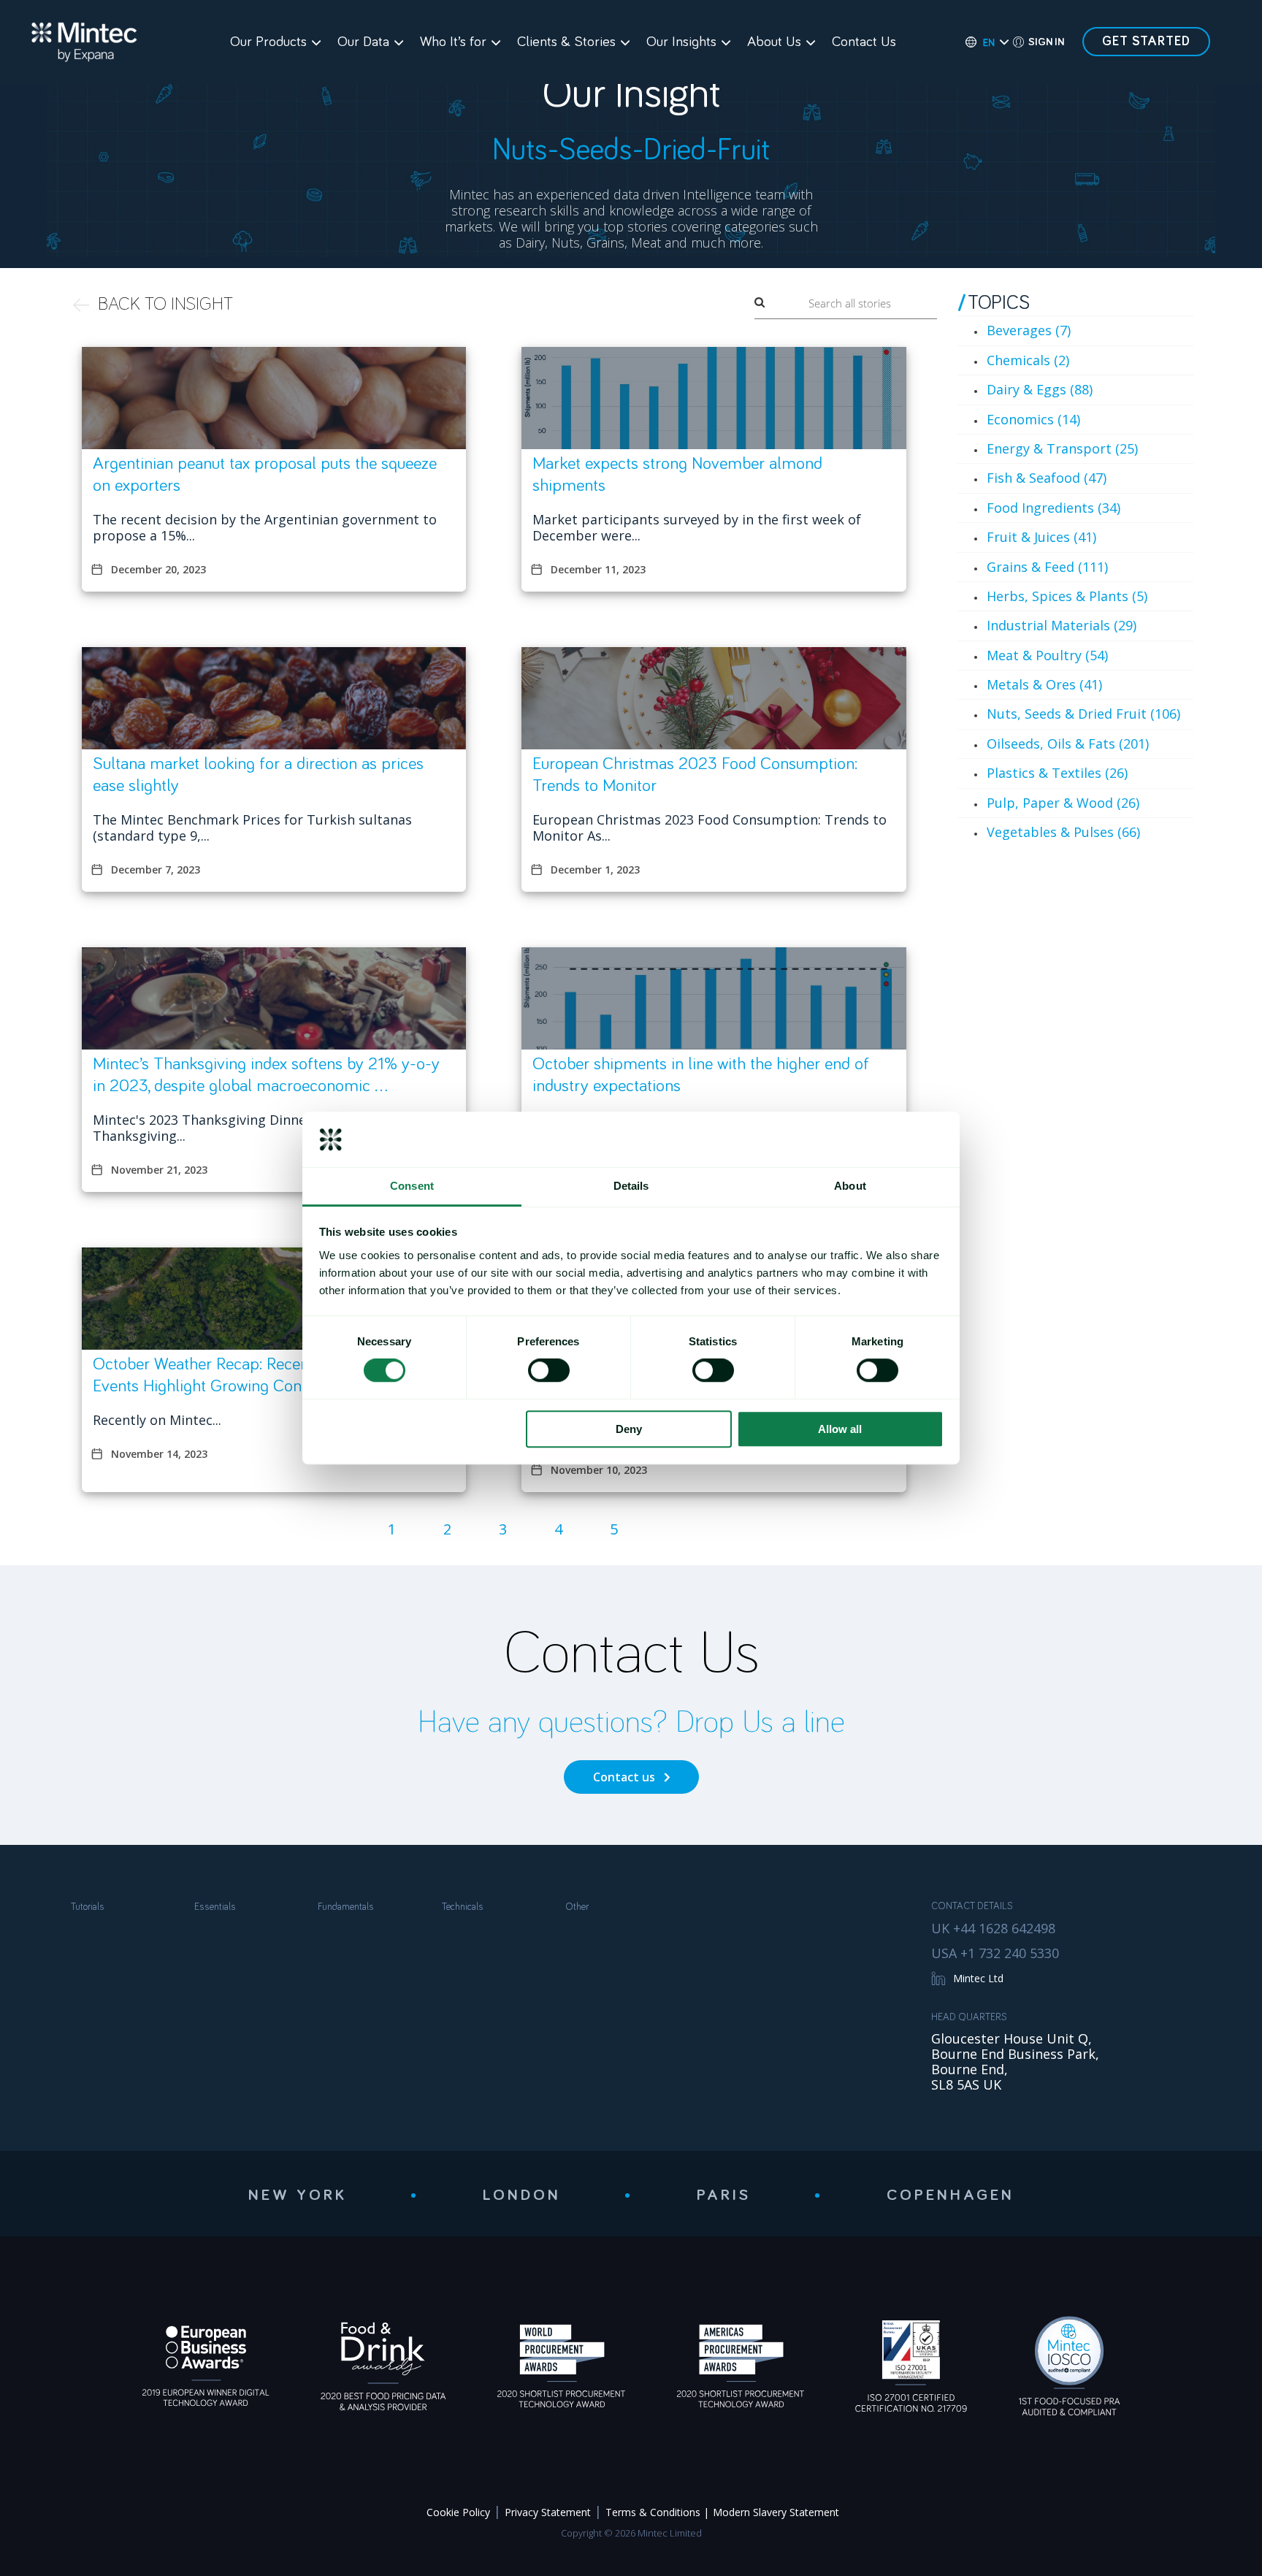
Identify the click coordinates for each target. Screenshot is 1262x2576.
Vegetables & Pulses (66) (1063, 832)
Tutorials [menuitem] (88, 1907)
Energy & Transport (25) (1062, 448)
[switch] (549, 1370)
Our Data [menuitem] (363, 42)
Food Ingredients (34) (1053, 508)
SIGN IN (1046, 42)
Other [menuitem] (577, 1907)
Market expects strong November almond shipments (677, 475)
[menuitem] (980, 42)
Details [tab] (631, 1186)
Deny (629, 1429)
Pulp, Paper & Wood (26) (1063, 803)
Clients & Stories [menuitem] (566, 42)
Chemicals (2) (1028, 360)
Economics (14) (1033, 419)
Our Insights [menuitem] (681, 42)
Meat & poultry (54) (1047, 655)
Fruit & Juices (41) (1041, 537)
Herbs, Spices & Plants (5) (1067, 596)
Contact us (624, 1777)
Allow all (840, 1429)
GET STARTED (1146, 42)
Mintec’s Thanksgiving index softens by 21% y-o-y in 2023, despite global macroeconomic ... (266, 1075)
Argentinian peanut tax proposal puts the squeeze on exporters (265, 475)
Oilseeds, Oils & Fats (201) (1068, 744)
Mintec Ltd (978, 1978)
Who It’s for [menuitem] (453, 42)
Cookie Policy (458, 2512)
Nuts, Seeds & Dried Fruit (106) (1083, 714)
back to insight (165, 304)
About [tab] (850, 1186)
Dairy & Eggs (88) (1040, 389)
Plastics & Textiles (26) (1057, 773)
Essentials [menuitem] (215, 1907)
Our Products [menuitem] (268, 42)
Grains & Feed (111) (1047, 567)
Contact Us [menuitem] (864, 42)
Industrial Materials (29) (1062, 625)
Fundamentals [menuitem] (346, 1907)
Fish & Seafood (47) (1047, 478)
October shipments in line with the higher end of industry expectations (701, 1075)
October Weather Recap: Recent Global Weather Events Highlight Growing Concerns (260, 1375)
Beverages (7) (1029, 330)
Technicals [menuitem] (463, 1907)
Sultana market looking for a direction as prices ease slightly (258, 775)
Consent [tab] (412, 1186)
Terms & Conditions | (657, 2512)
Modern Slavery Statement (776, 2512)
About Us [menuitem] (774, 42)
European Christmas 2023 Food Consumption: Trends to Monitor (695, 775)
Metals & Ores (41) (1044, 684)
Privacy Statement (548, 2512)
